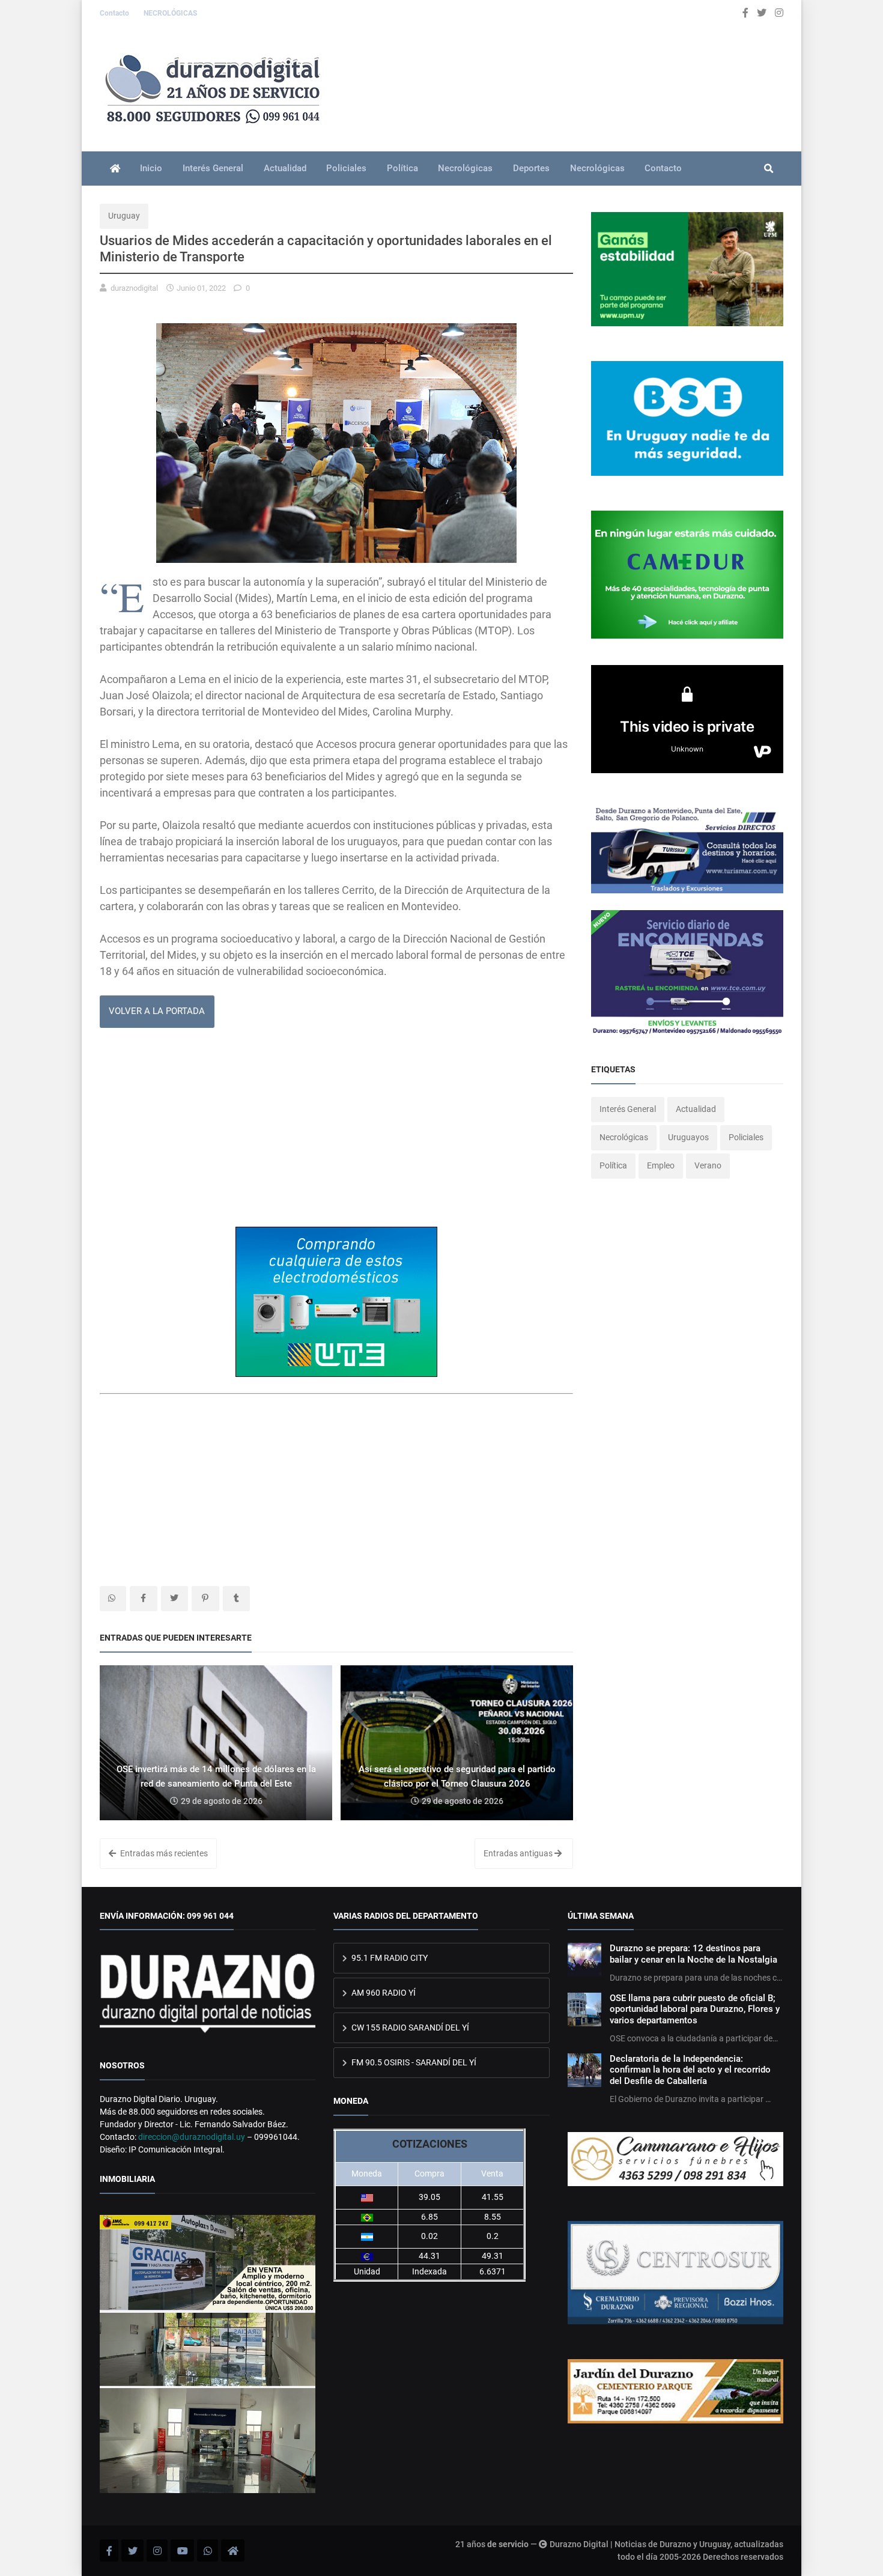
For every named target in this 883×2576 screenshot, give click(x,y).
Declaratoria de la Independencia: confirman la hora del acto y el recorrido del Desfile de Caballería (690, 2070)
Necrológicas (465, 168)
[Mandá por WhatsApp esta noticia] (113, 1599)
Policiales (346, 168)
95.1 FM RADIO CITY (389, 1958)
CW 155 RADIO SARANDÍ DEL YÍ (409, 2028)
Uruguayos (688, 1137)
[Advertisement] (336, 1132)
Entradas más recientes (163, 1853)
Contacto (115, 13)
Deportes (531, 168)
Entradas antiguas (519, 1853)
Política (402, 168)
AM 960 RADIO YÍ (383, 1993)
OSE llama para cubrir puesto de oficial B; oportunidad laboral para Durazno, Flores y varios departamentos (695, 2009)
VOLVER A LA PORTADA (157, 1011)
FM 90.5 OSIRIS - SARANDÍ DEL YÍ (413, 2062)
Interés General (213, 168)
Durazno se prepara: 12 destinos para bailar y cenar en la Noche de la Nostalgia (693, 1954)
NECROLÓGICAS (170, 13)
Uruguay (124, 216)
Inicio (151, 168)
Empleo (661, 1165)
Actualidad (285, 168)
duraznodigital (134, 288)
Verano (708, 1165)
